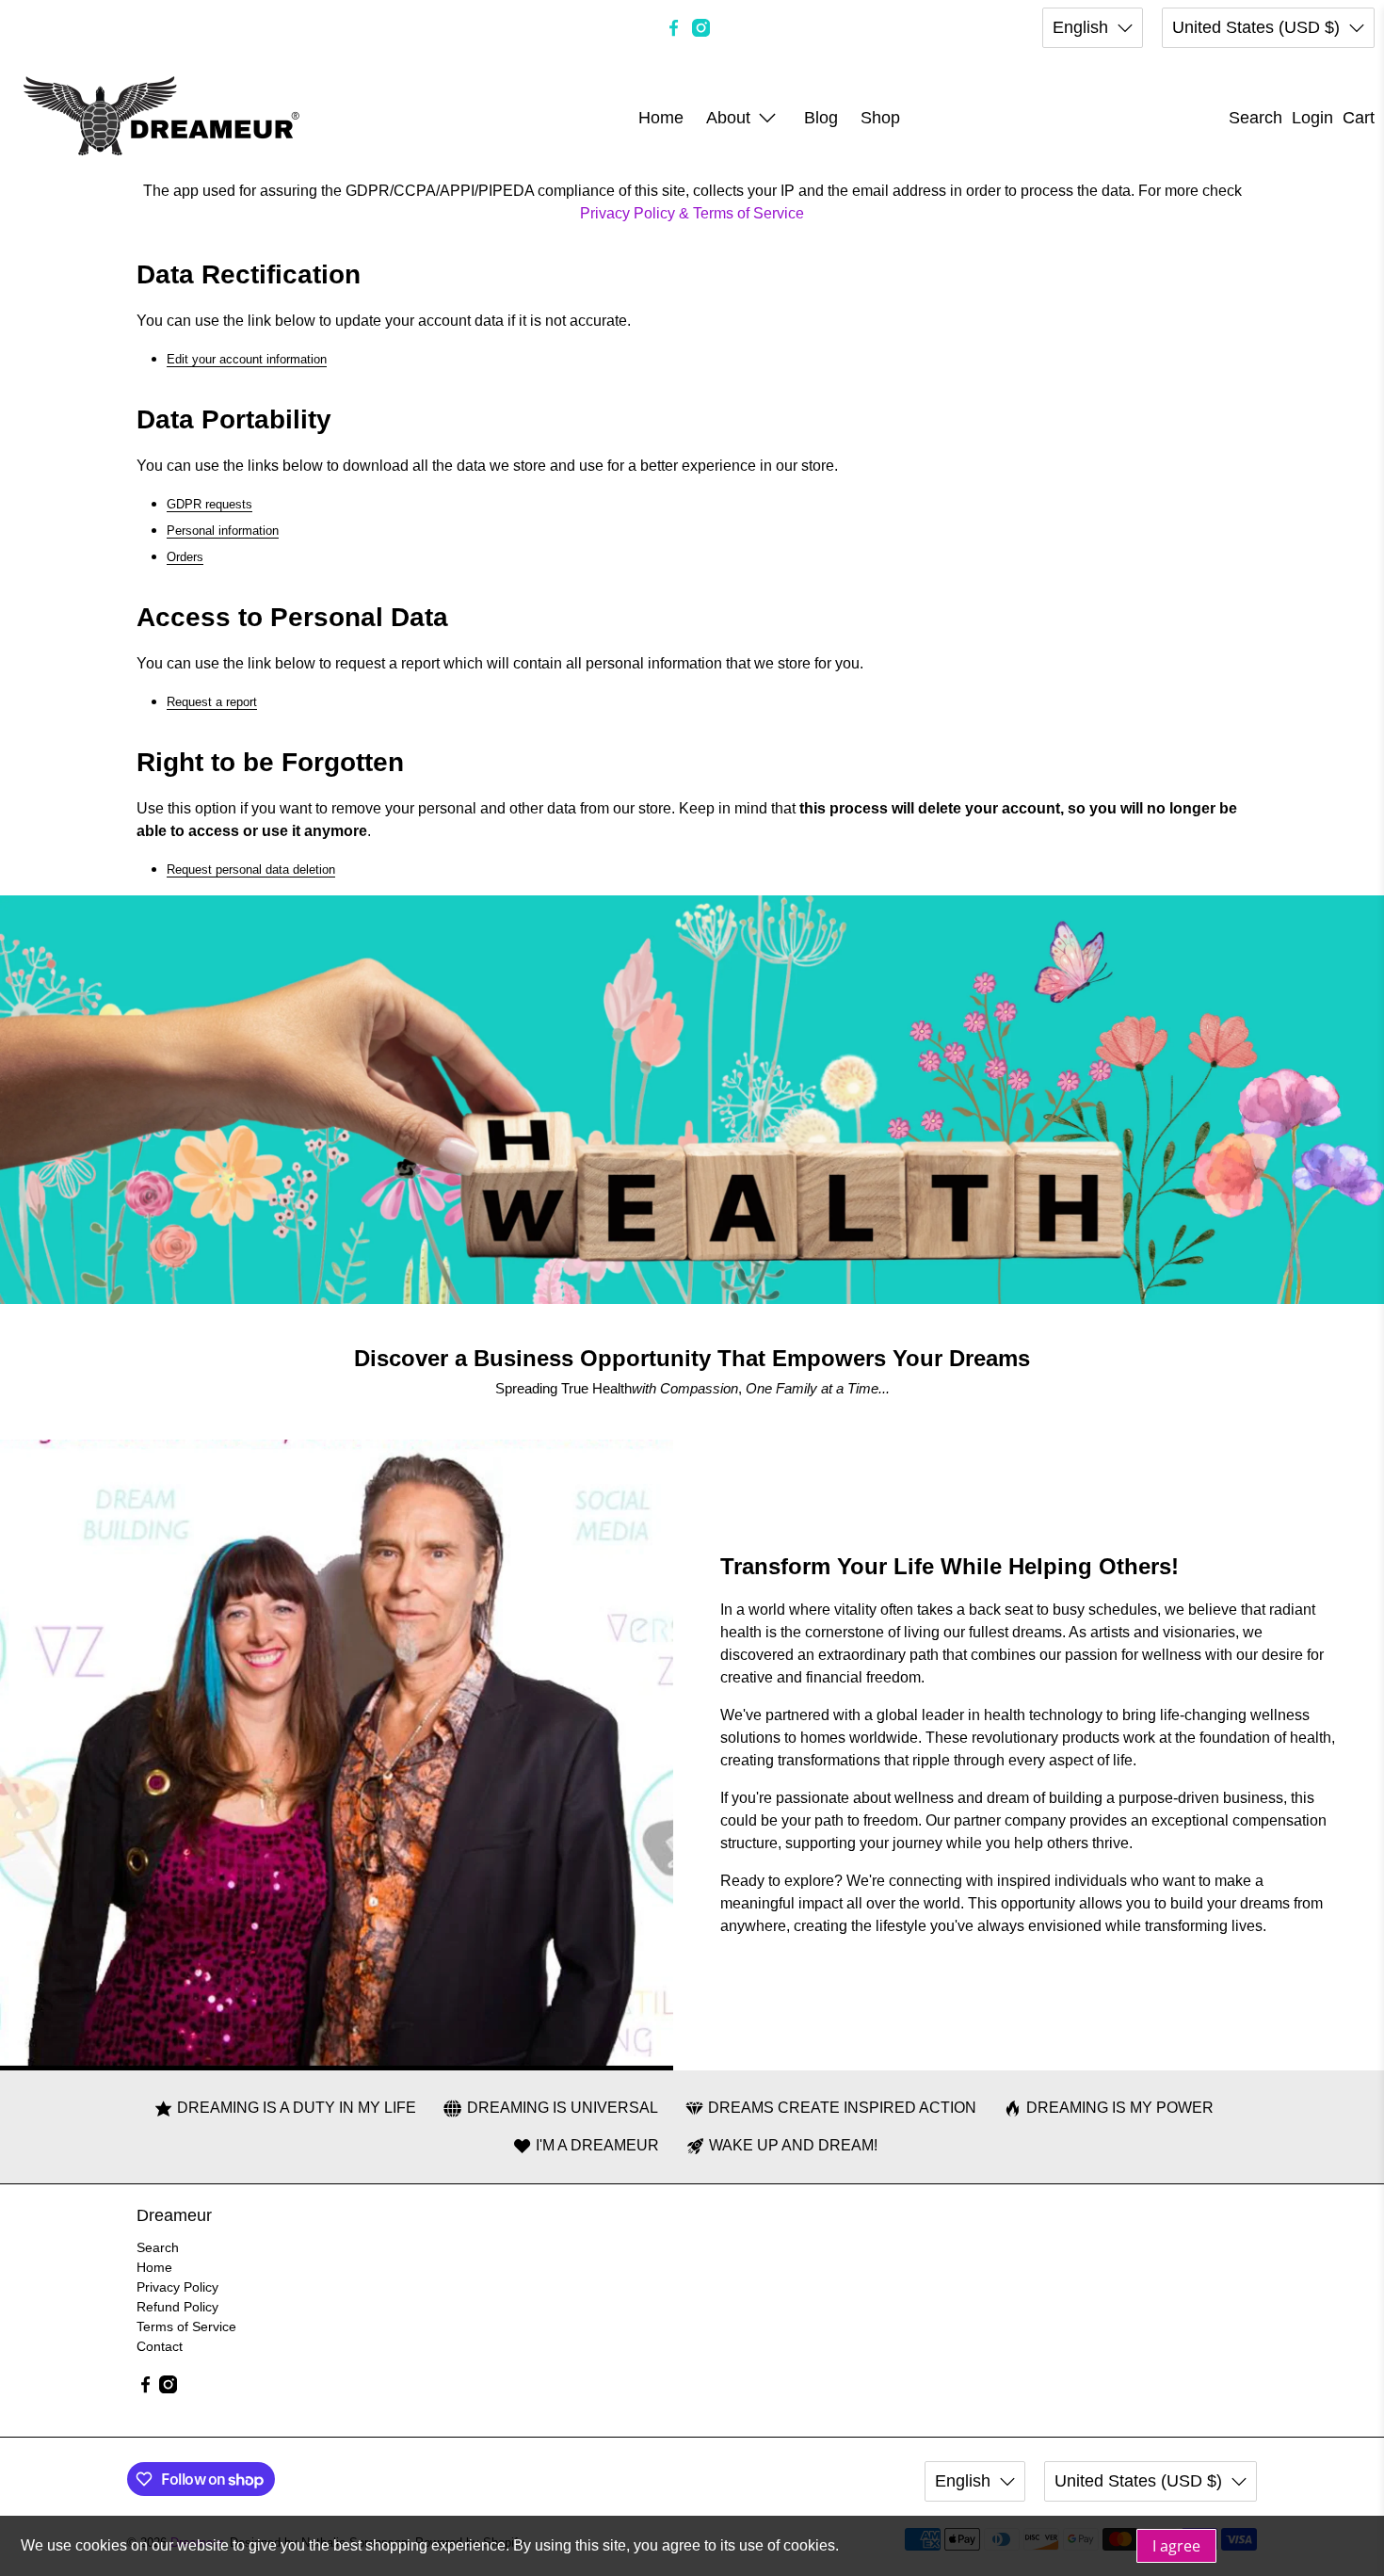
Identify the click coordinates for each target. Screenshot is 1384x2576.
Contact (160, 2346)
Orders (185, 557)
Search (158, 2247)
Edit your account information (247, 359)
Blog (821, 118)
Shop (880, 118)
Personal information (223, 531)
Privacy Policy (177, 2287)
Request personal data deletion (251, 869)
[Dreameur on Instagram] (701, 28)
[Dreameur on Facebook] (674, 28)
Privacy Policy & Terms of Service (692, 213)
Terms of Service (186, 2326)
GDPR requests (209, 504)
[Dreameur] (162, 118)
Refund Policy (177, 2307)
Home (661, 118)
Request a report (212, 702)
